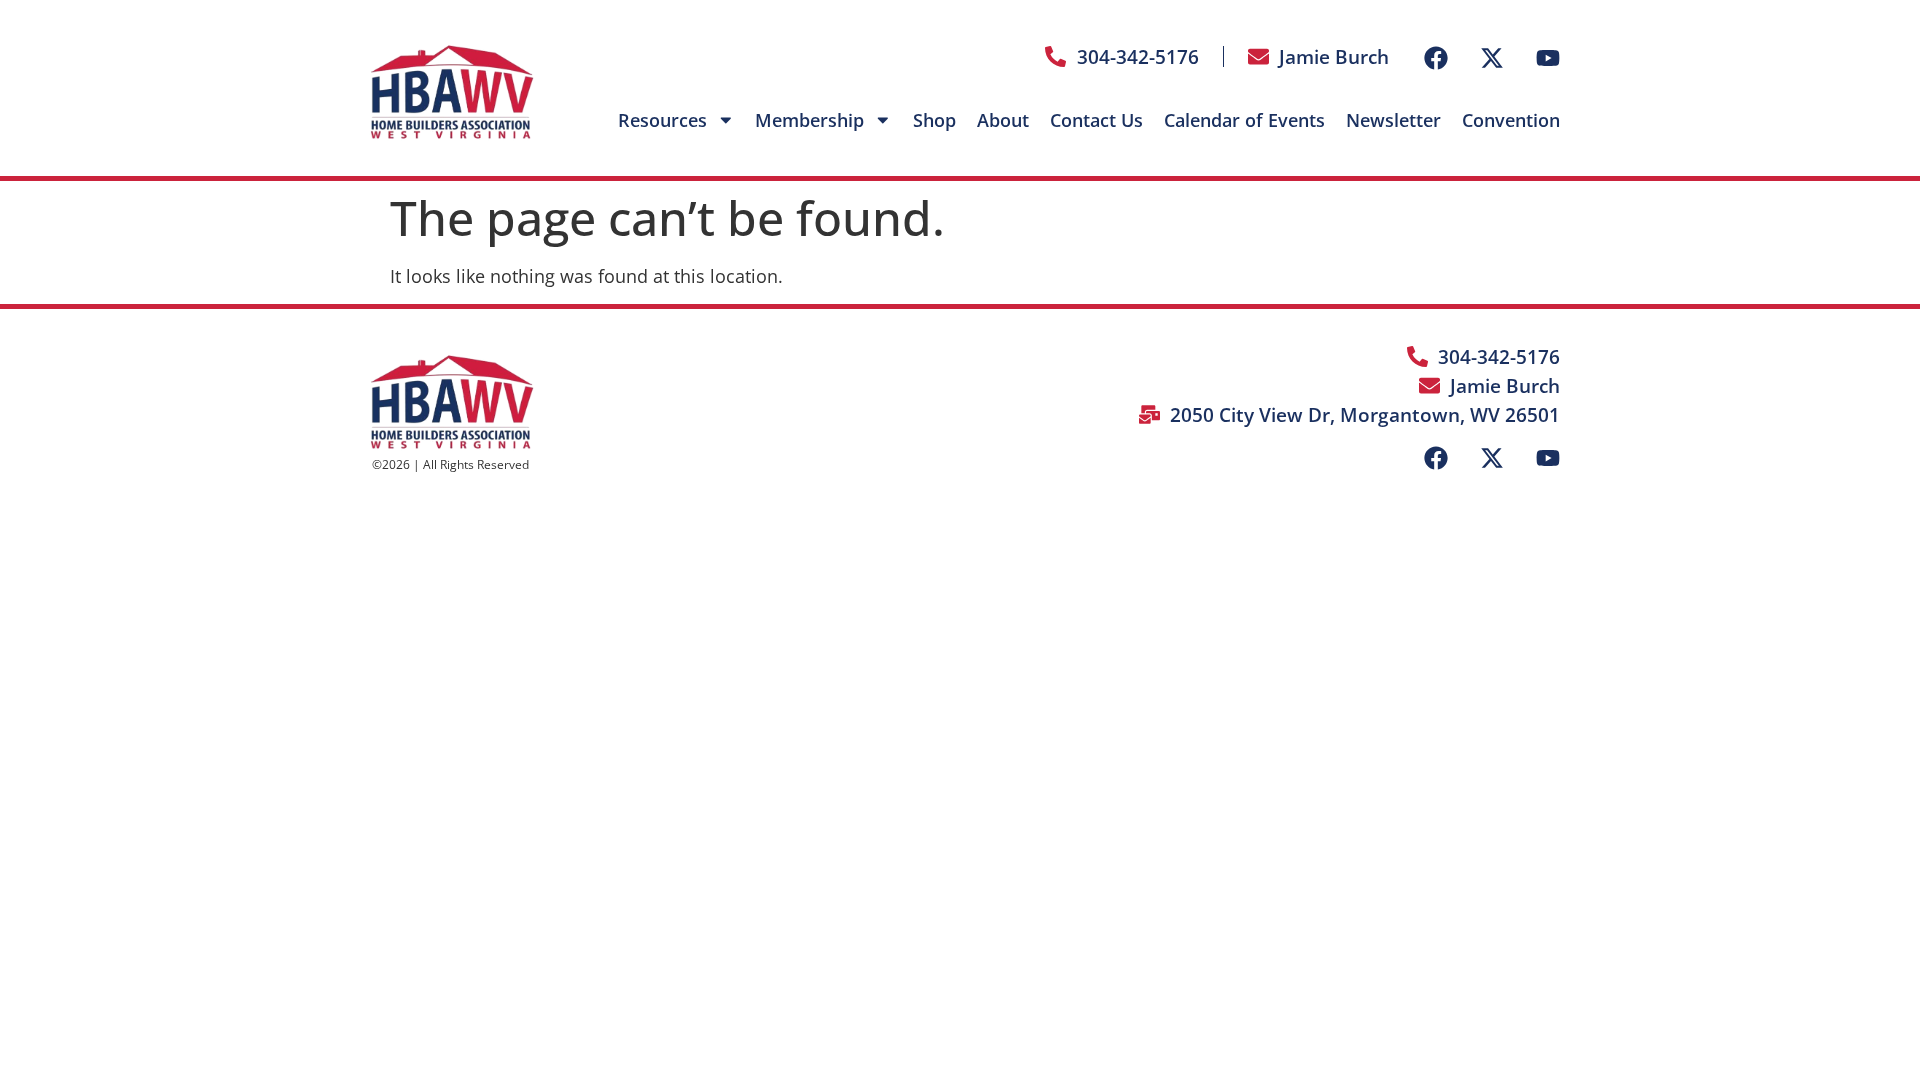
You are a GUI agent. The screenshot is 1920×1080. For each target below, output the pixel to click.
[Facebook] (1436, 58)
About (1003, 120)
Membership (809, 120)
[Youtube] (1548, 58)
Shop (934, 120)
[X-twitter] (1492, 58)
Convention (1511, 120)
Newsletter (1393, 120)
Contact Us (1096, 120)
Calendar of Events (1244, 120)
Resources (662, 120)
